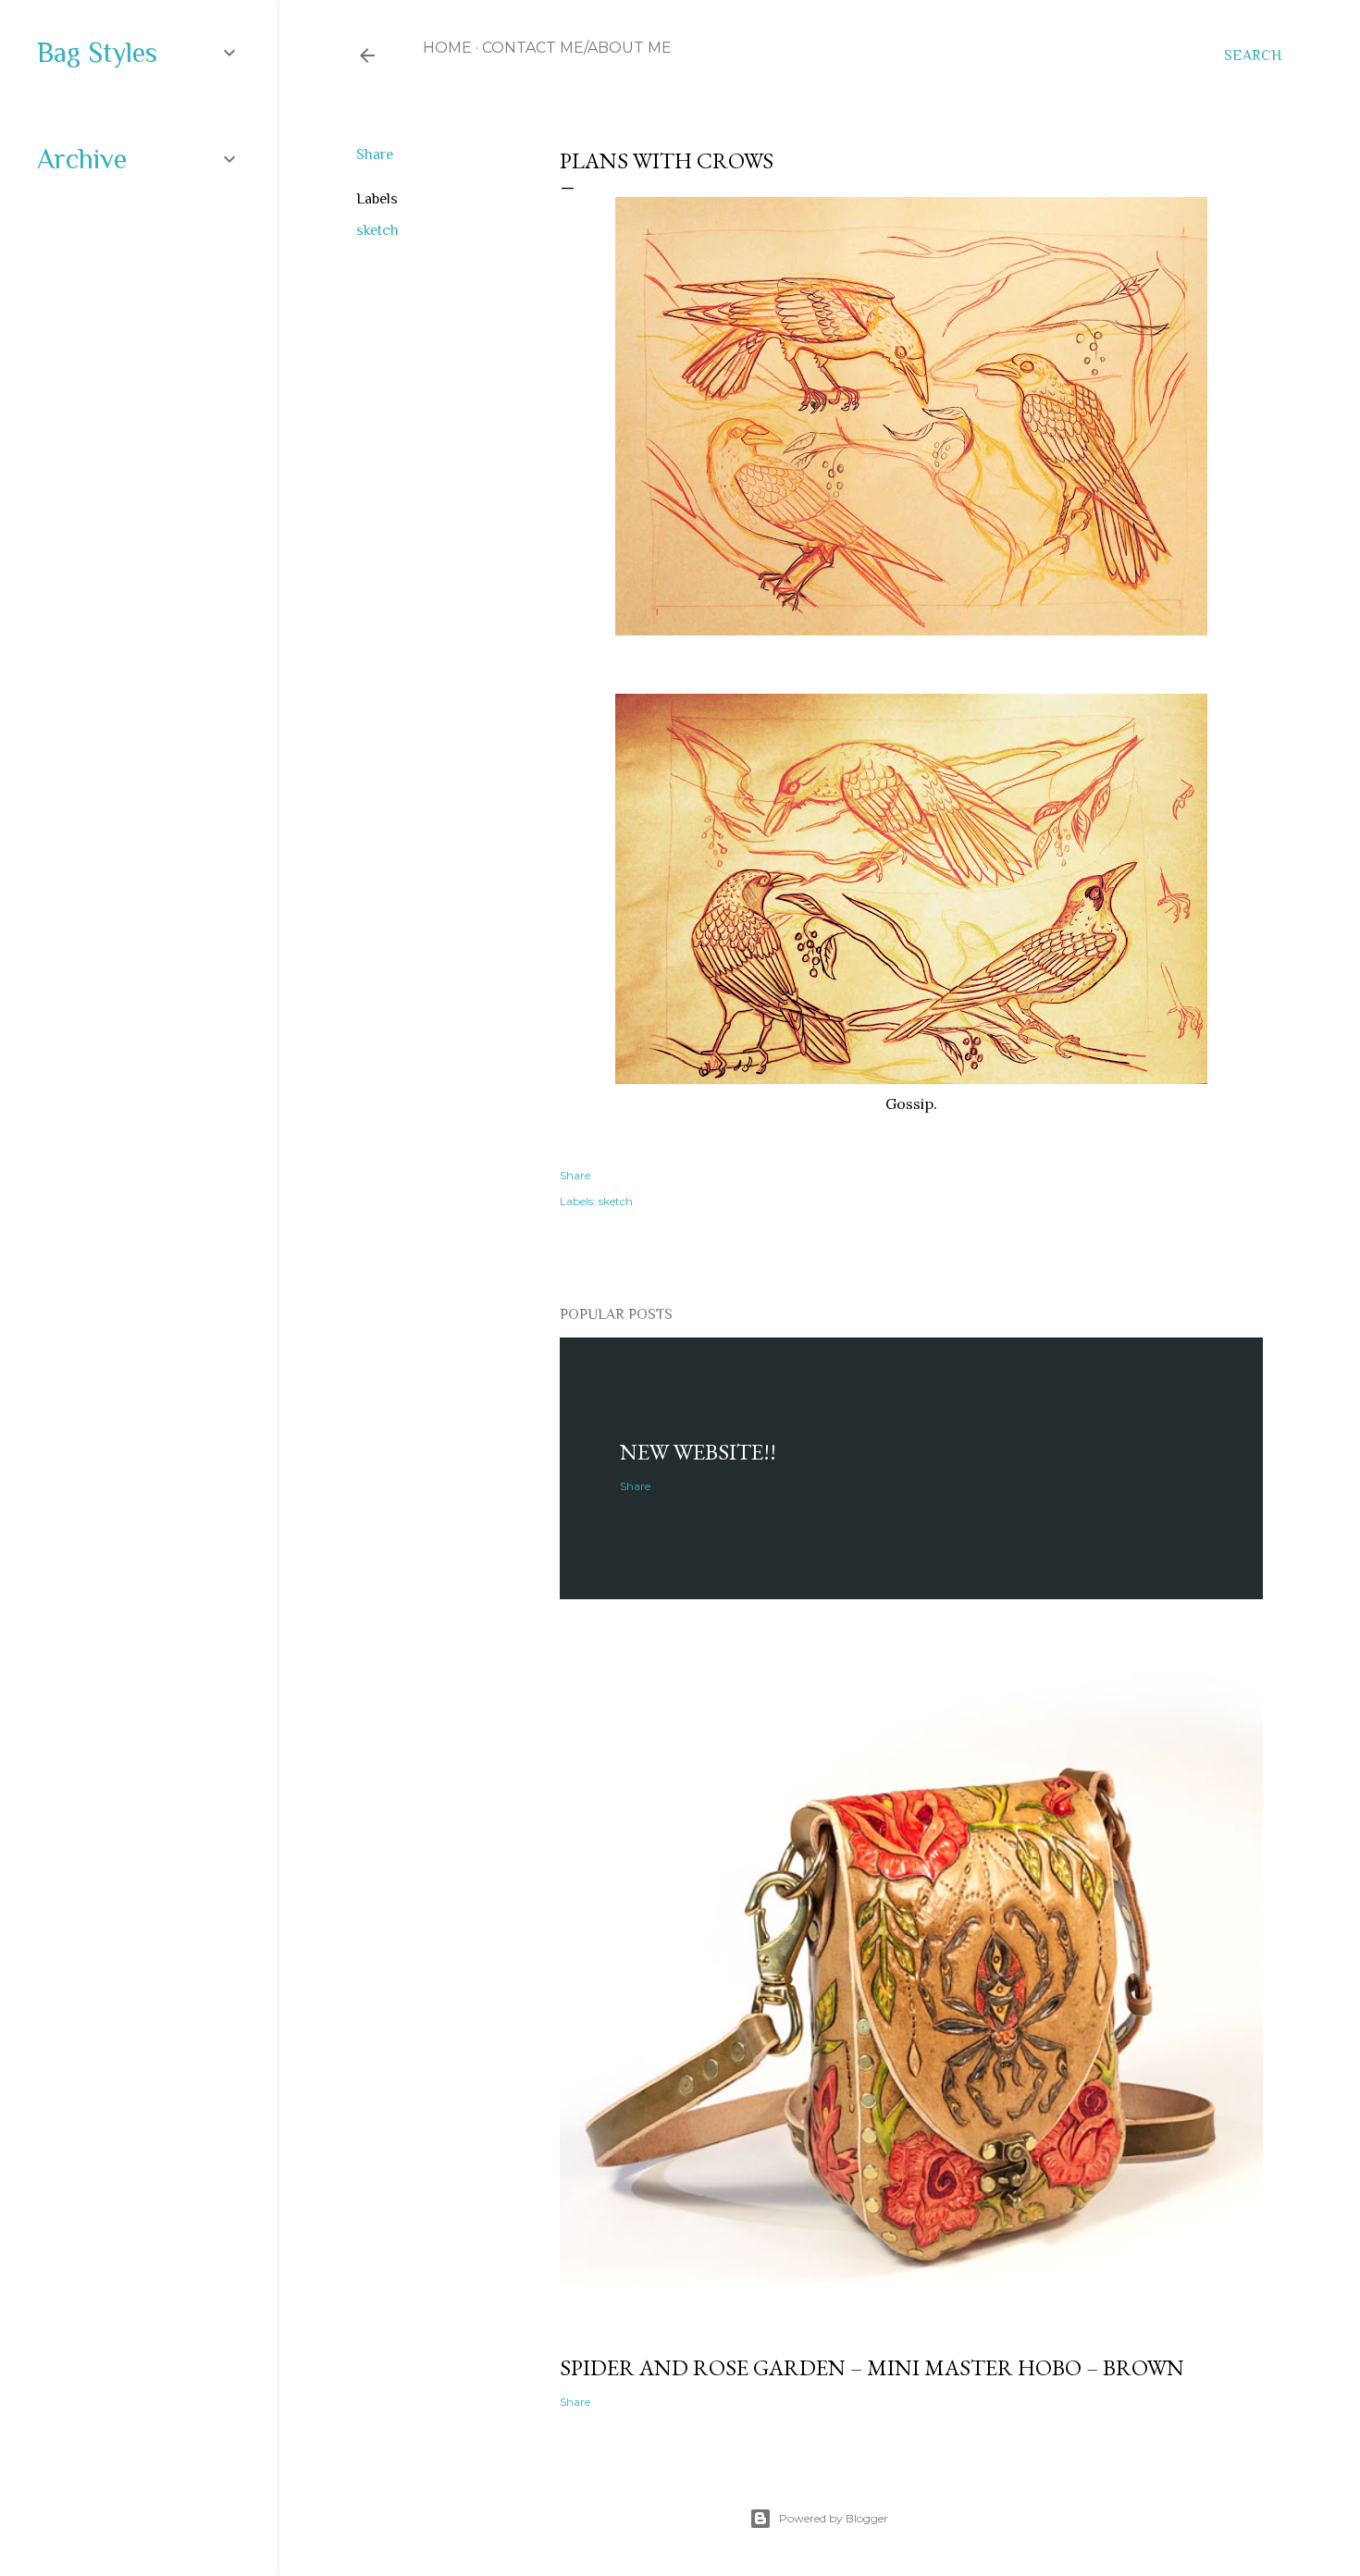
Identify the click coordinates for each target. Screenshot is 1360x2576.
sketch (377, 230)
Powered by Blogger (834, 2518)
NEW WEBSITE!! (698, 1452)
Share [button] (375, 154)
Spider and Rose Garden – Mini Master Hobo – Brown (872, 2367)
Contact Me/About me (577, 48)
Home (447, 48)
